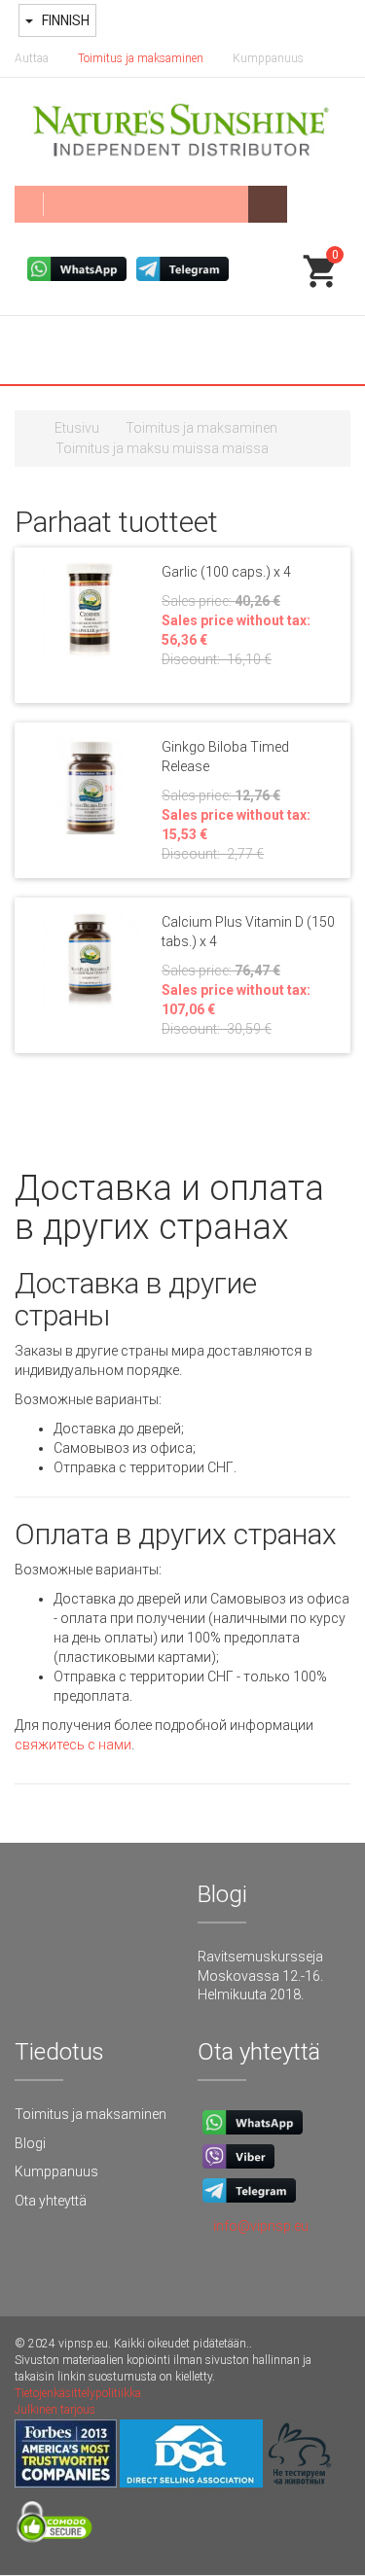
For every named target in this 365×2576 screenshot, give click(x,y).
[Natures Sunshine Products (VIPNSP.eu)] (182, 132)
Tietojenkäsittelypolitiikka (78, 2393)
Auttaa (32, 58)
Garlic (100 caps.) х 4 (226, 572)
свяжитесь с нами (73, 1745)
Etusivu (77, 428)
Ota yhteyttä (51, 2201)
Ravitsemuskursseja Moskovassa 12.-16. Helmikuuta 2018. (260, 1976)
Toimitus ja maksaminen (141, 58)
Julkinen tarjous (55, 2410)
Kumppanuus (268, 58)
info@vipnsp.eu (261, 2226)
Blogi (30, 2143)
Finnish (64, 20)
